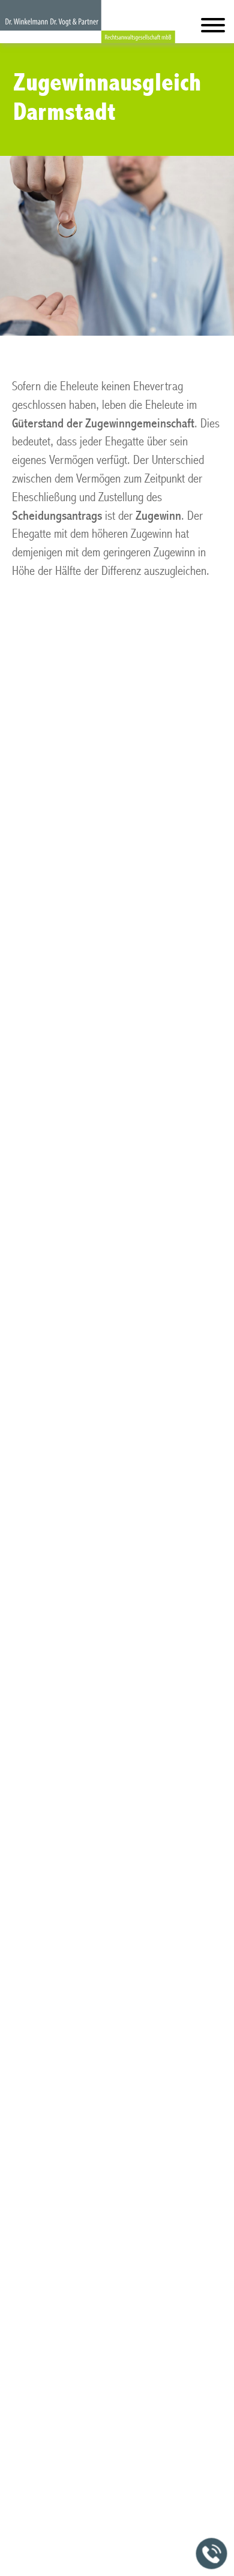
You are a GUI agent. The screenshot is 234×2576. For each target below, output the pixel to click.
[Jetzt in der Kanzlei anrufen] (212, 2554)
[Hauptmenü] (213, 28)
